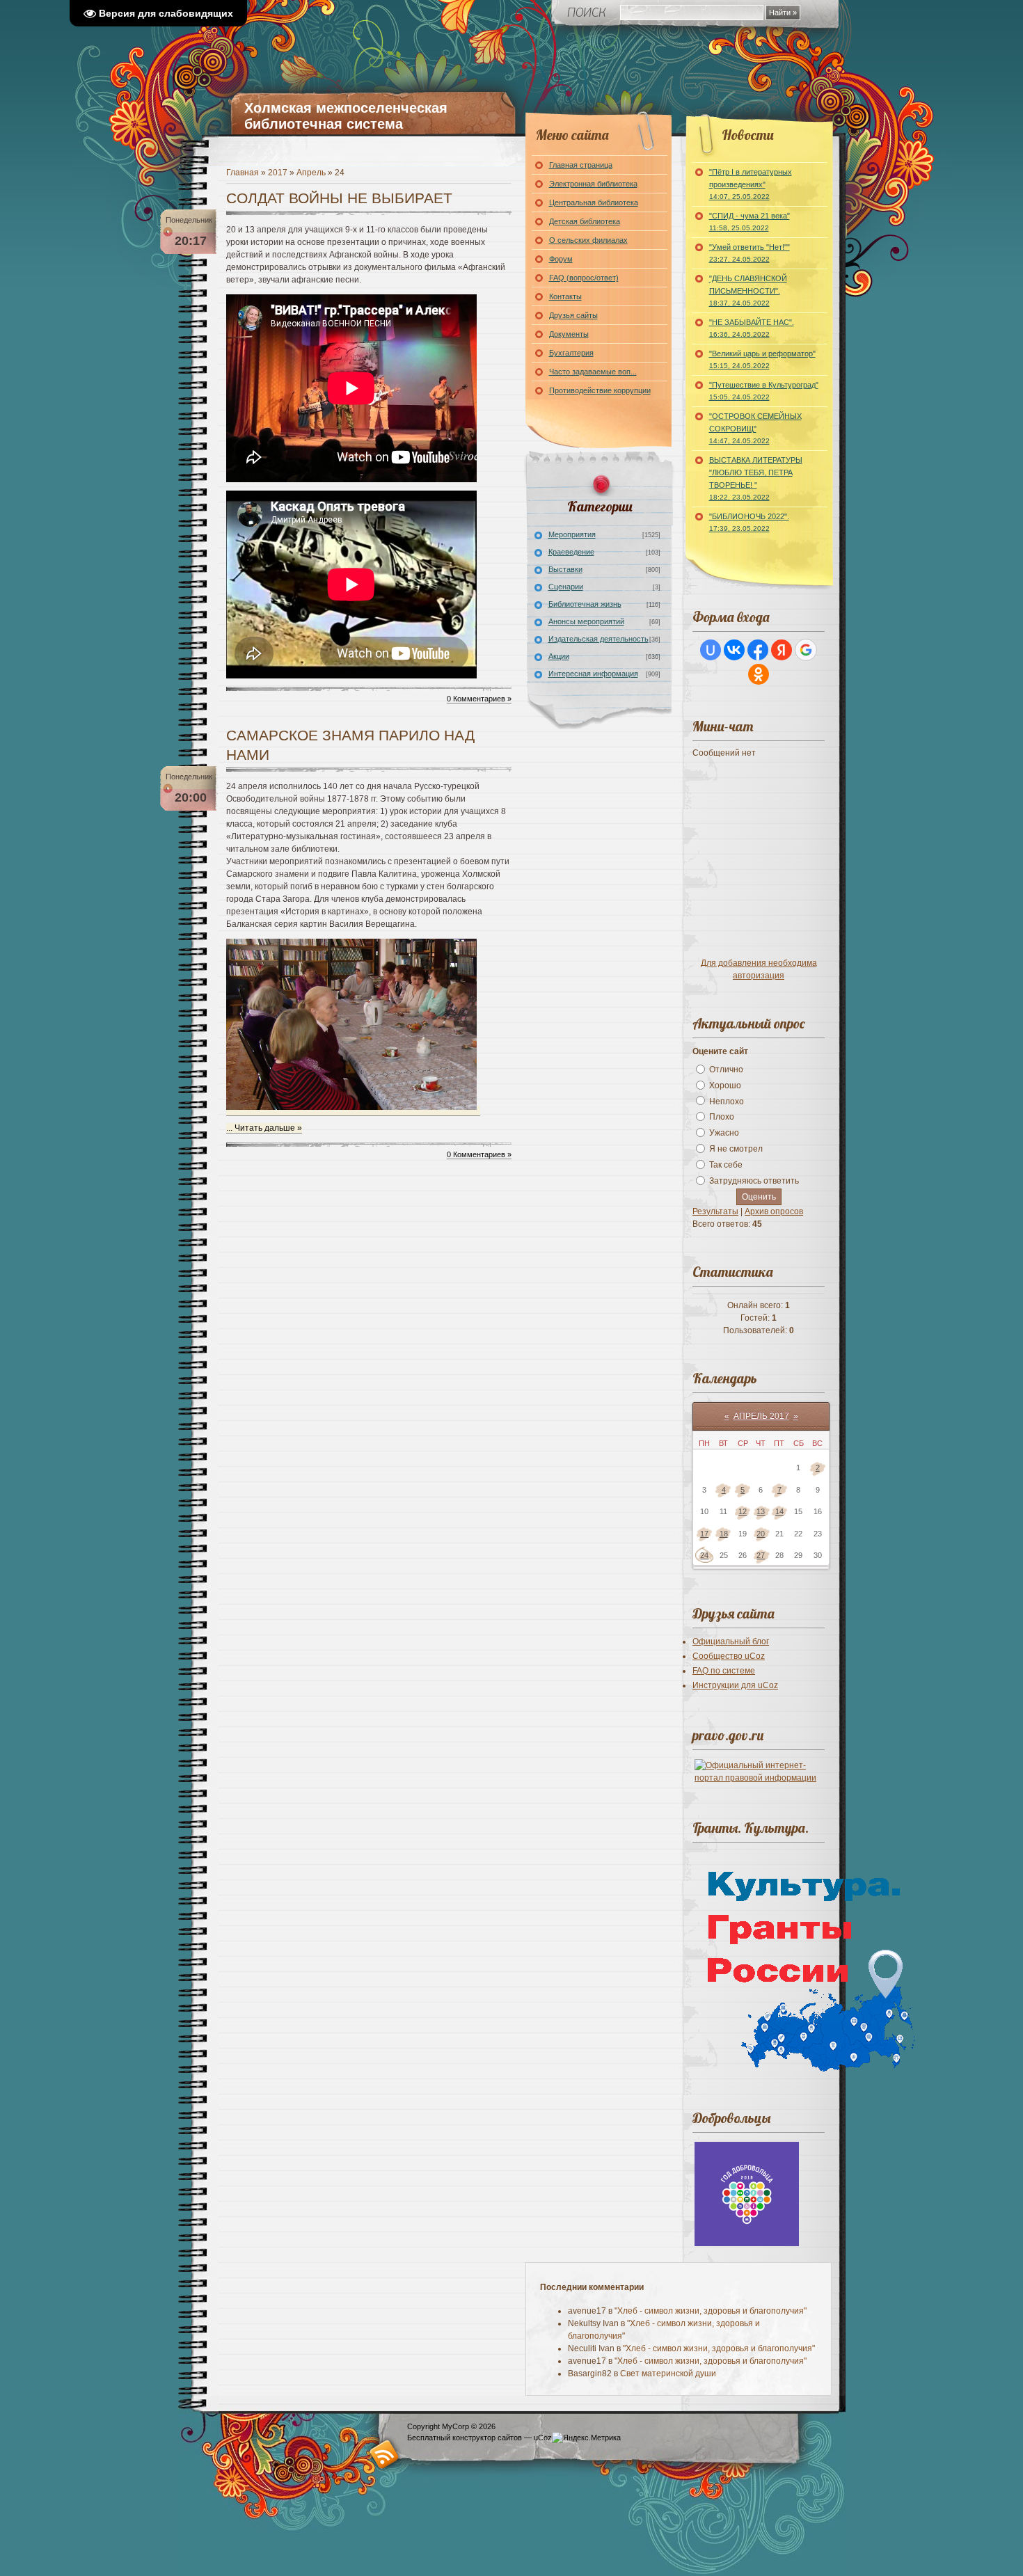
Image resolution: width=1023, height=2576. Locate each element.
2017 (278, 173)
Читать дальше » (268, 1128)
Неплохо (727, 1101)
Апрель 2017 (761, 1416)
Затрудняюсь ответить (754, 1181)
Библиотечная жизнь (585, 604)
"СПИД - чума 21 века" (750, 222)
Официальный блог (731, 1641)
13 (761, 1511)
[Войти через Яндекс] (782, 650)
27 (761, 1555)
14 (779, 1511)
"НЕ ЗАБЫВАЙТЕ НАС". (752, 328)
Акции (559, 656)
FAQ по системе (724, 1671)
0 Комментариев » (479, 699)
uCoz (543, 2438)
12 (743, 1511)
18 (724, 1534)
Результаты (715, 1211)
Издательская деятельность (598, 639)
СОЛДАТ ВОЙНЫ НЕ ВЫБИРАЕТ (339, 198)
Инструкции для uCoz (735, 1685)
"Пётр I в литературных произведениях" (751, 184)
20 (761, 1534)
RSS (384, 2454)
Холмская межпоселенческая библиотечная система (346, 116)
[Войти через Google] (806, 650)
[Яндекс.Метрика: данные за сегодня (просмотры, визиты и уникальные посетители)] (586, 2438)
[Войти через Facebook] (758, 650)
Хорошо (725, 1086)
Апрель (311, 173)
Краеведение (571, 552)
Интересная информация (593, 674)
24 (704, 1555)
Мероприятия (572, 534)
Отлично (726, 1070)
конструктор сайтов (487, 2438)
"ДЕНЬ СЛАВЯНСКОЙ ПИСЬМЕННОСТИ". (748, 291)
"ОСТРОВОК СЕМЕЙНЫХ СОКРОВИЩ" (755, 428)
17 (704, 1534)
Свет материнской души (668, 2374)
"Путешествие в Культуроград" (764, 391)
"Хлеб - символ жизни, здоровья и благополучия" (711, 2311)
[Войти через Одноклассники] (759, 674)
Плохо (722, 1117)
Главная (243, 173)
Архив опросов (774, 1211)
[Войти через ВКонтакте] (734, 650)
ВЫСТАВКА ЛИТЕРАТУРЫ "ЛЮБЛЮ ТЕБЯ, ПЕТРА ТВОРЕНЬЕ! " (756, 478)
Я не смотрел (736, 1149)
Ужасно (724, 1133)
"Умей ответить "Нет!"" (750, 253)
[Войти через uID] (711, 650)
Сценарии (566, 587)
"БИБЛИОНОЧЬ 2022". (749, 522)
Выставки (565, 569)
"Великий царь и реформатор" (762, 359)
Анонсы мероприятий (586, 621)
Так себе (726, 1165)
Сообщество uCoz (729, 1656)
